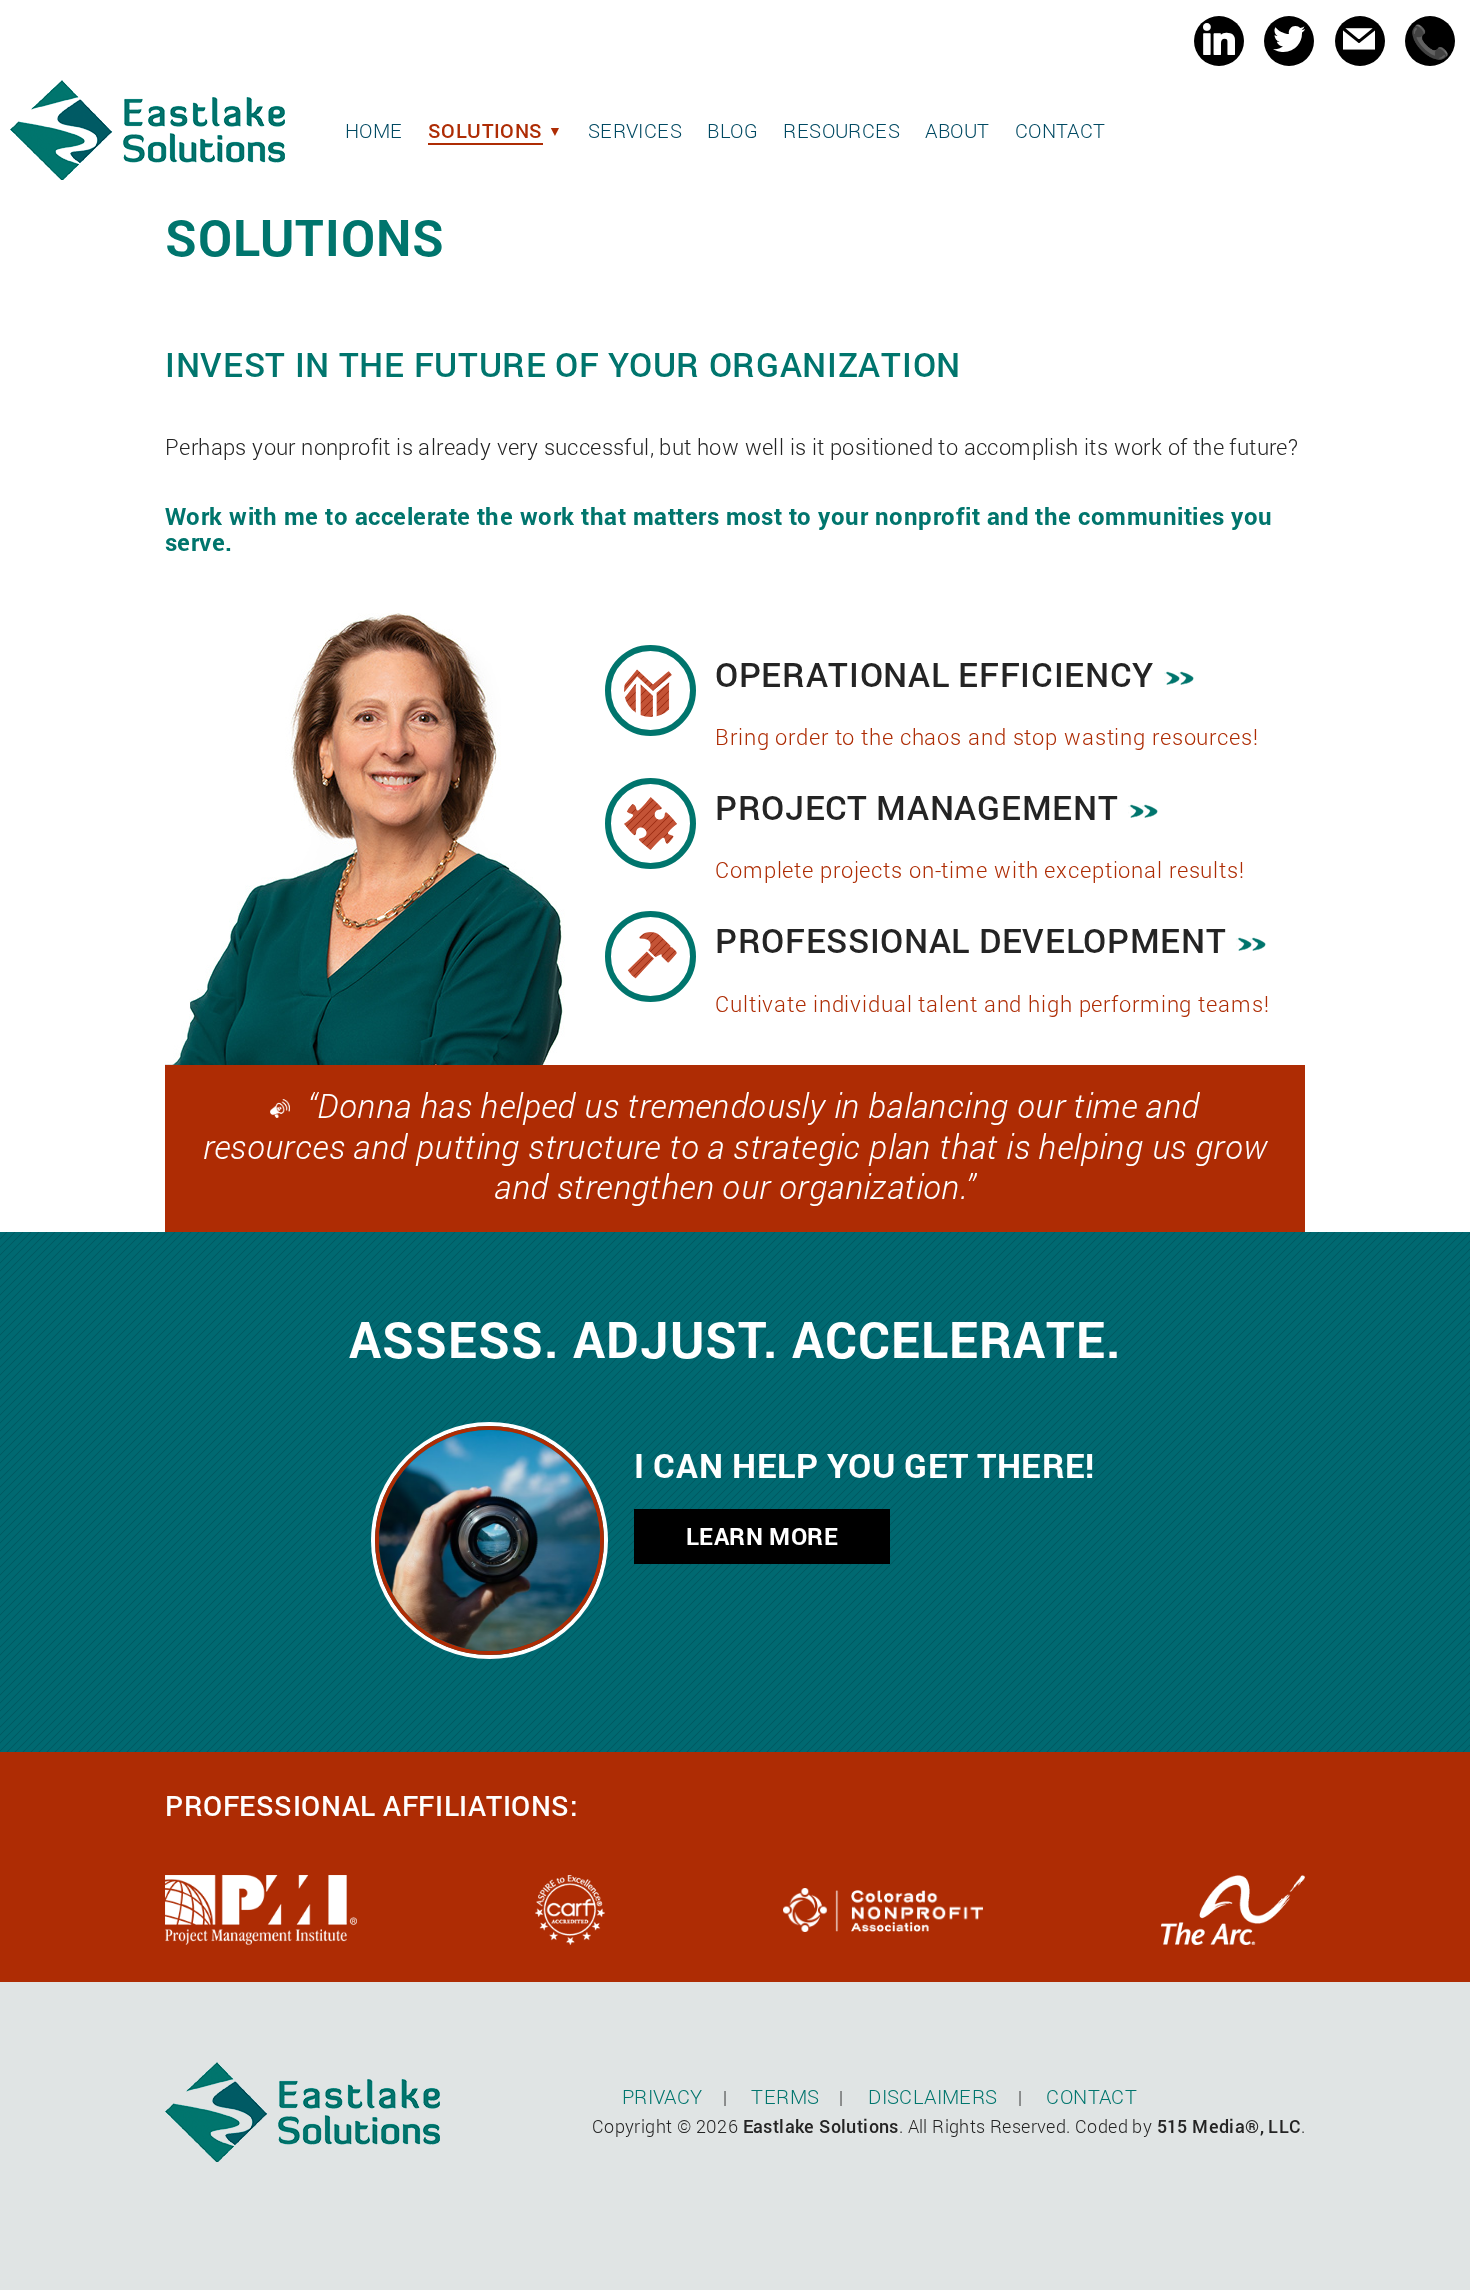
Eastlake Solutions (821, 2126)
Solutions (485, 130)
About (957, 130)
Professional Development (970, 939)
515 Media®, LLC (1229, 2126)
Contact (1060, 130)
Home (374, 130)
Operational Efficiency (934, 673)
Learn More (762, 1536)
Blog (732, 130)
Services (635, 130)
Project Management (916, 806)
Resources (841, 130)
